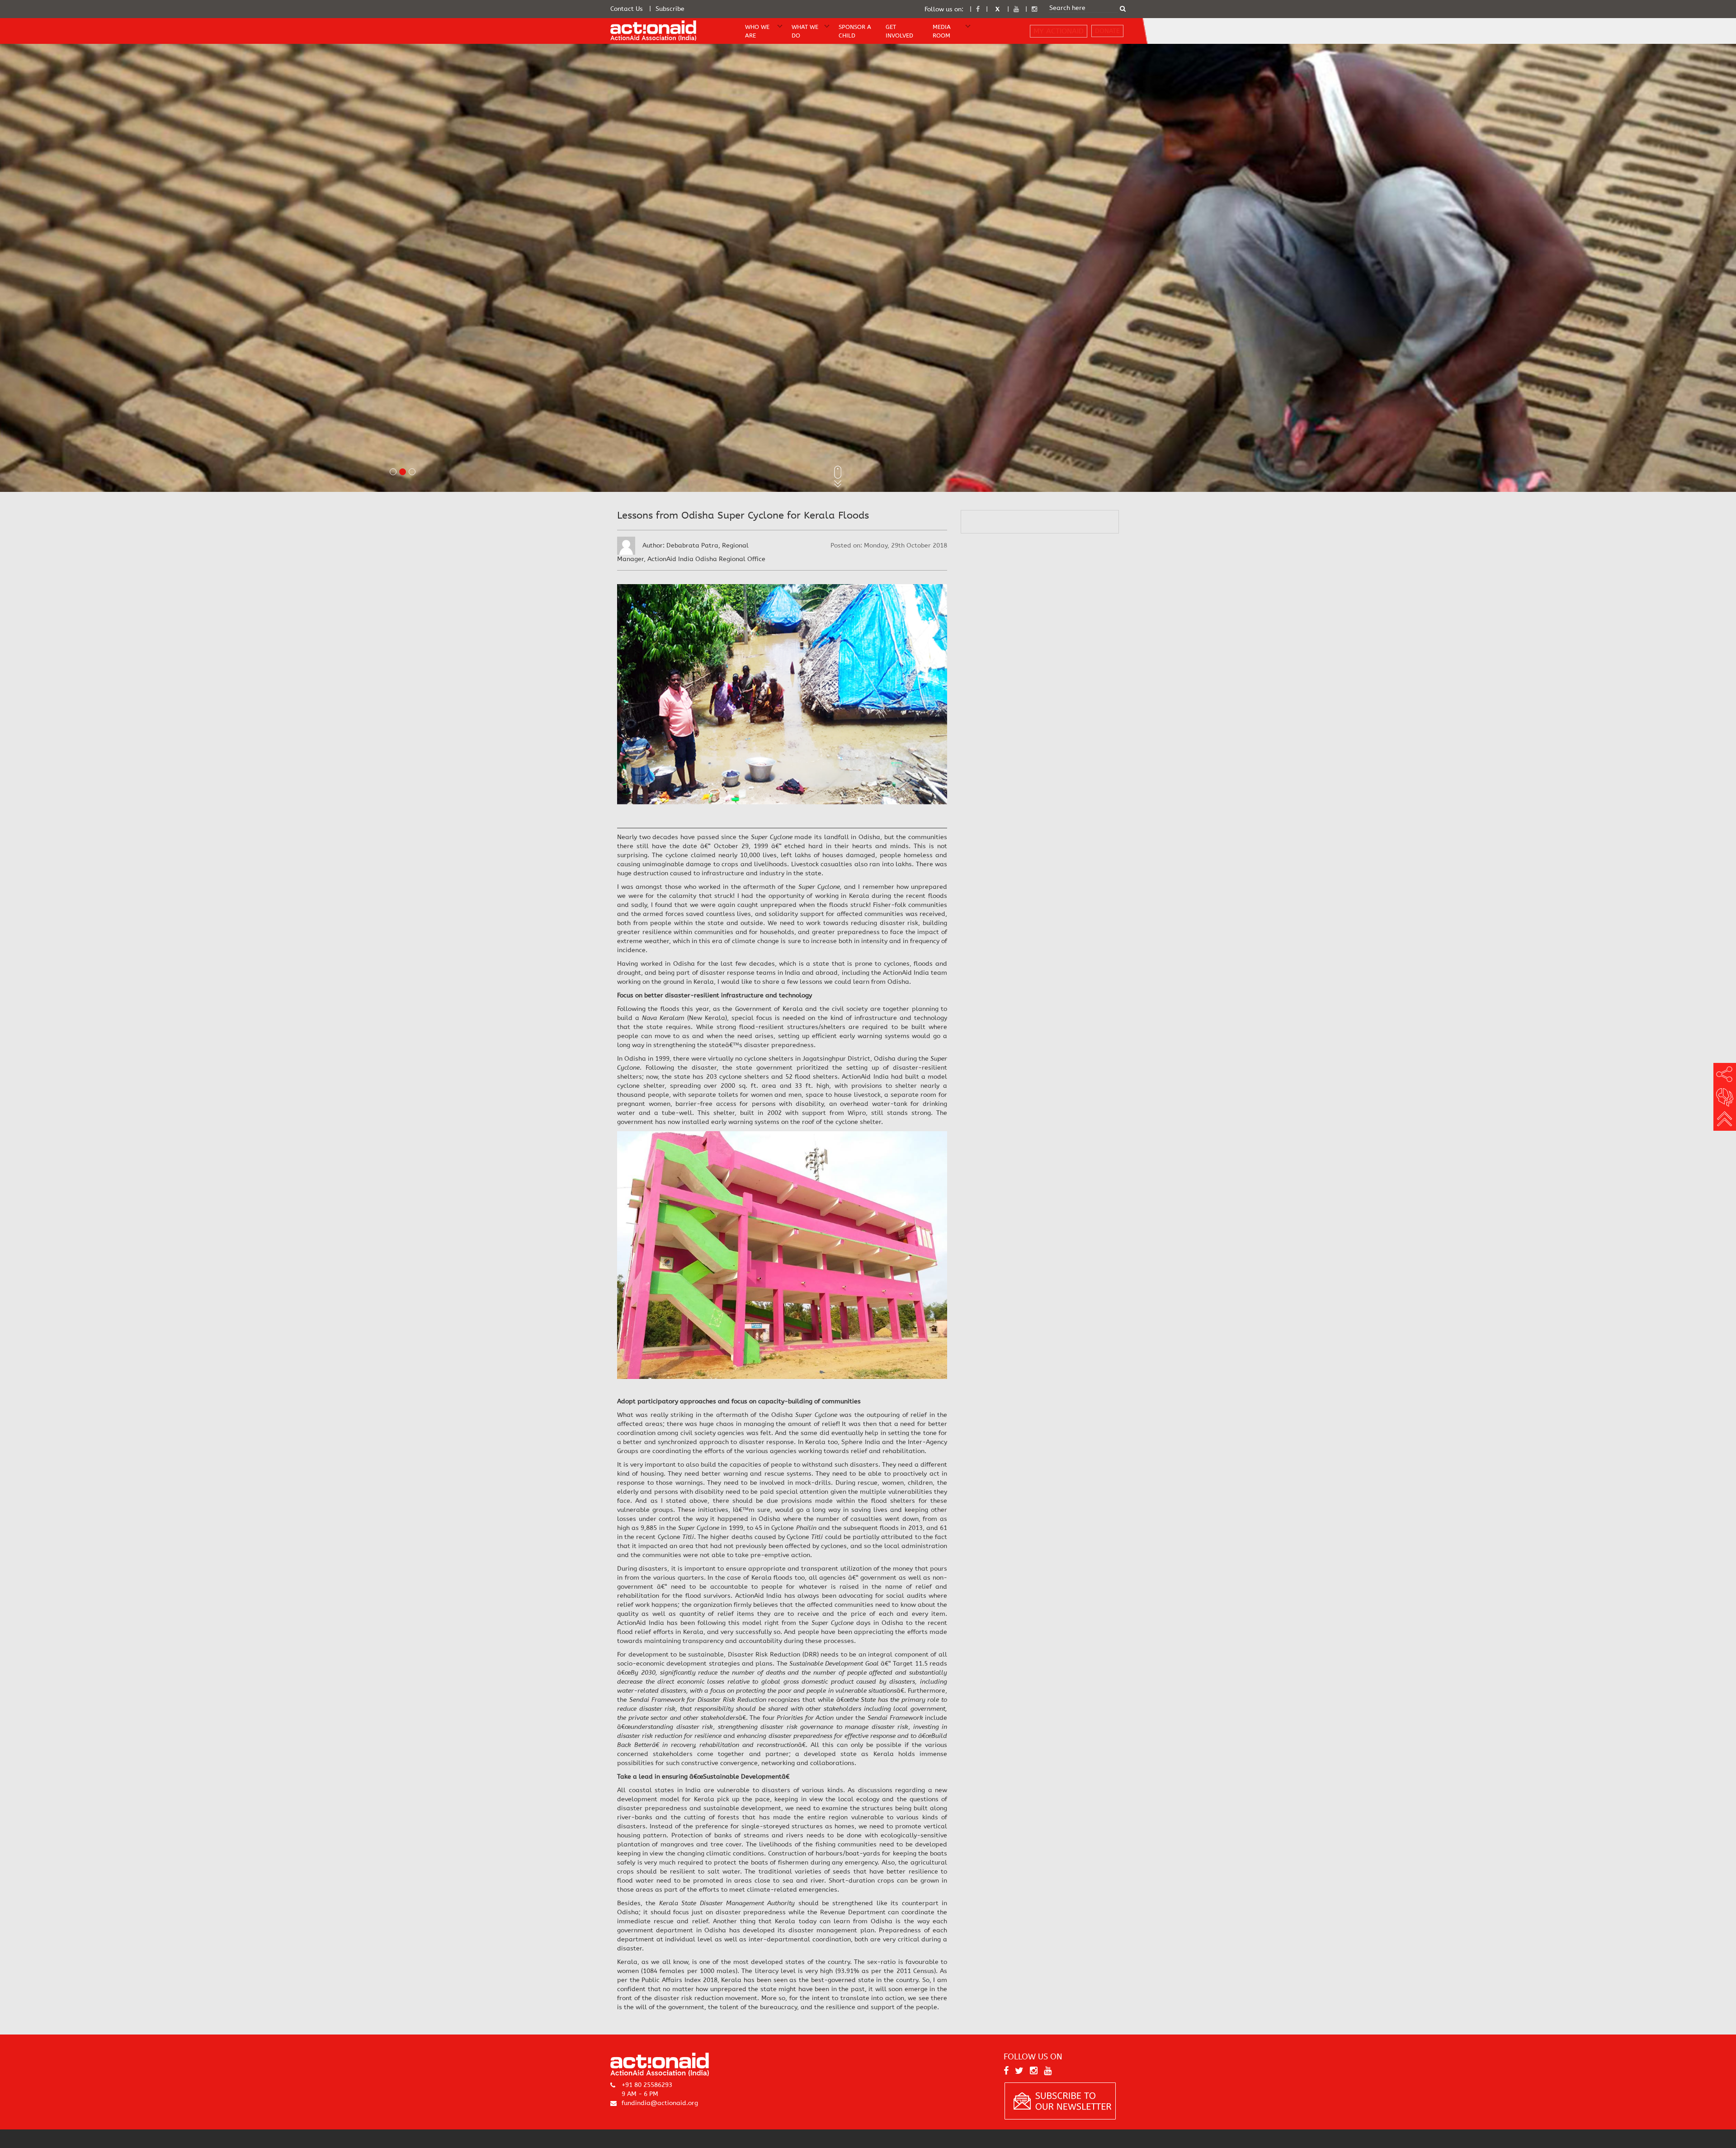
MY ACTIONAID (1059, 31)
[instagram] (1034, 9)
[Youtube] (1016, 9)
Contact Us (627, 9)
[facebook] (978, 9)
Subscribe (670, 9)
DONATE (1107, 31)
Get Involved (899, 31)
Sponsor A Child (855, 31)
